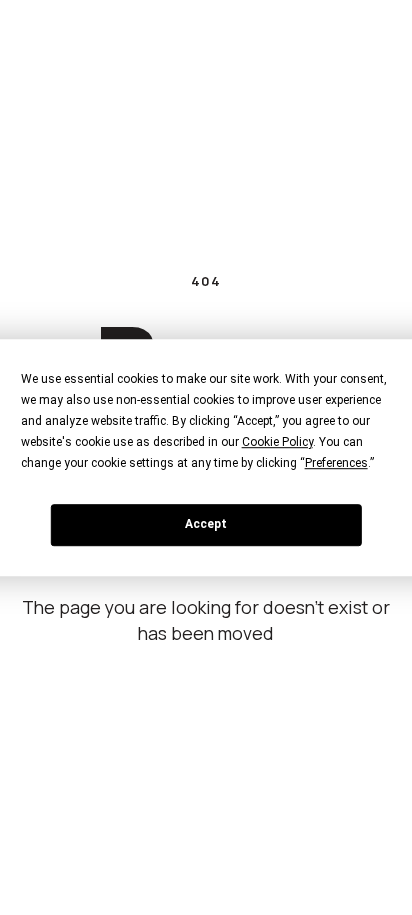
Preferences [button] (336, 463)
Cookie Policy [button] (277, 442)
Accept (206, 524)
